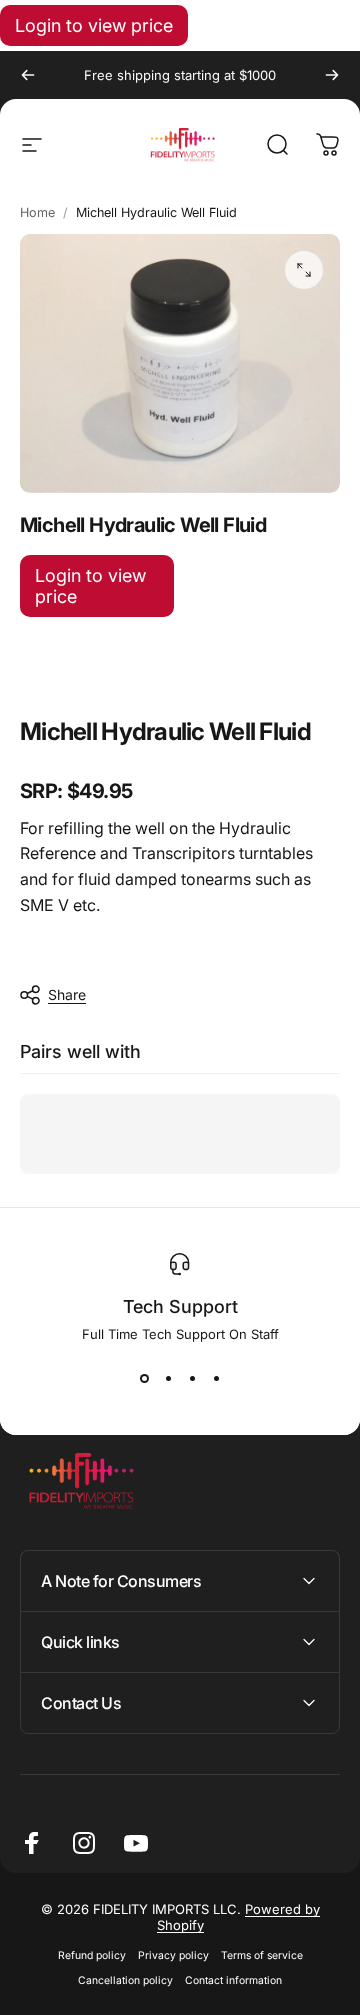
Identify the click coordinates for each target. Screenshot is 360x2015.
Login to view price (94, 25)
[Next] (332, 75)
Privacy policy (173, 1955)
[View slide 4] (216, 1378)
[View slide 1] (144, 1378)
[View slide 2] (168, 1378)
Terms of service (262, 1955)
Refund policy (92, 1955)
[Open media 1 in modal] (304, 270)
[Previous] (28, 75)
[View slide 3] (192, 1378)
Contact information (233, 1980)
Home (37, 212)
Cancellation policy (125, 1980)
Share (67, 994)
